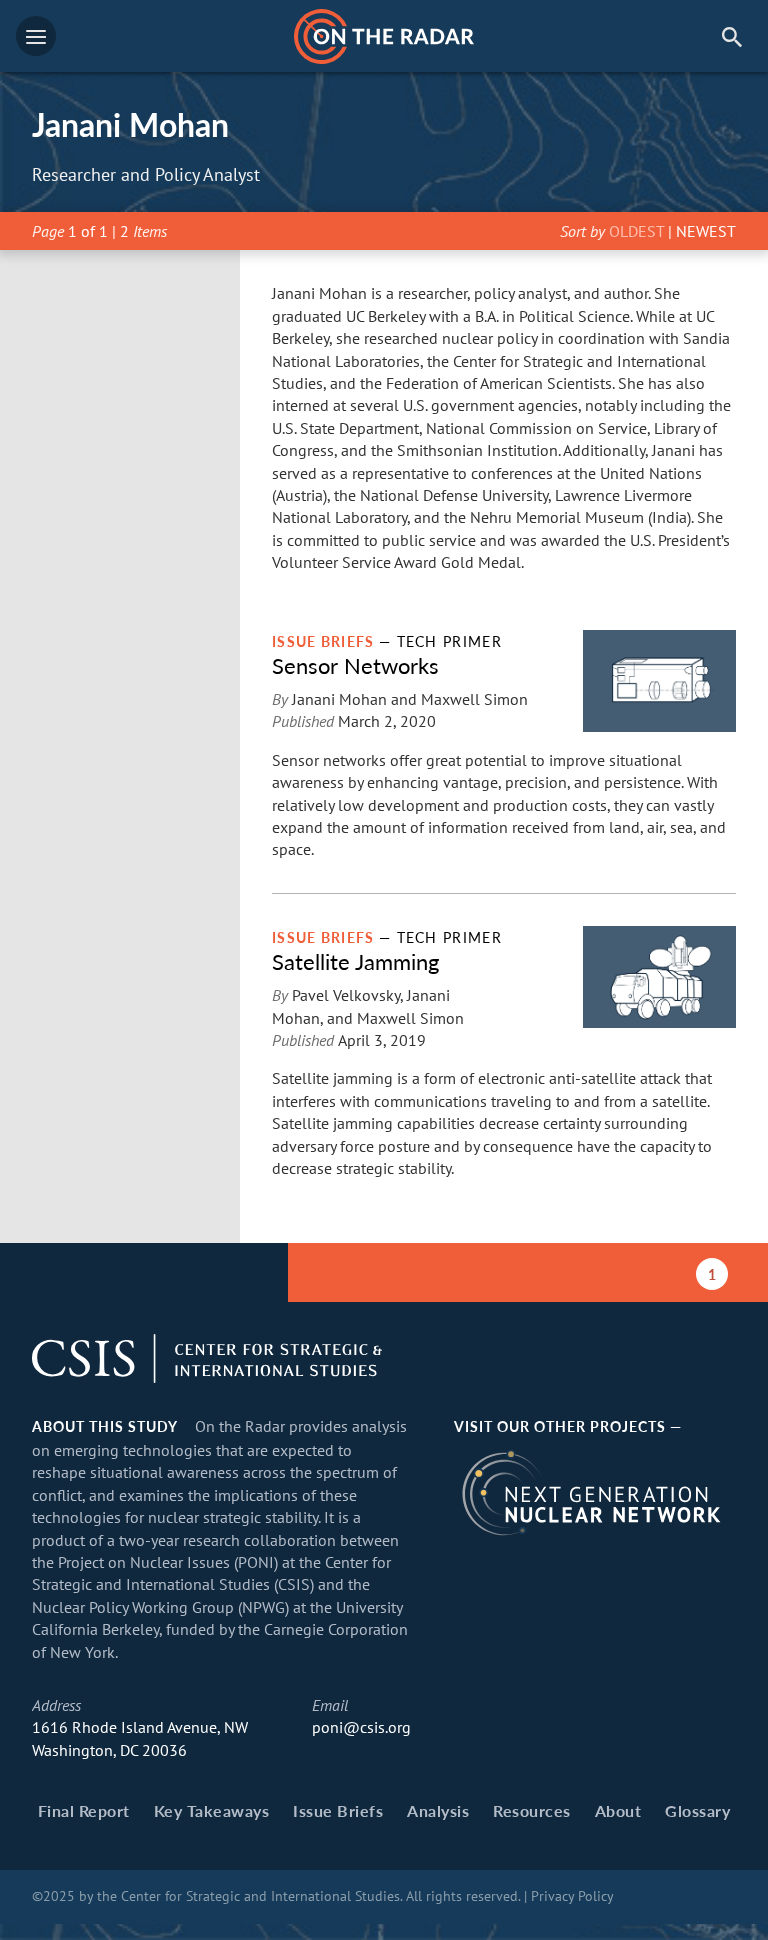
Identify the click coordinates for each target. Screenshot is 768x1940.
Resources (532, 1810)
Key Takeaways (212, 1810)
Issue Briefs (338, 1810)
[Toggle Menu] (36, 36)
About (618, 1810)
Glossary (697, 1810)
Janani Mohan (339, 699)
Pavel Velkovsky (346, 995)
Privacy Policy (572, 1896)
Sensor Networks (355, 665)
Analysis (438, 1810)
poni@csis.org (361, 1727)
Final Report (84, 1810)
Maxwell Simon (474, 699)
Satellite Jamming (355, 961)
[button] (732, 36)
